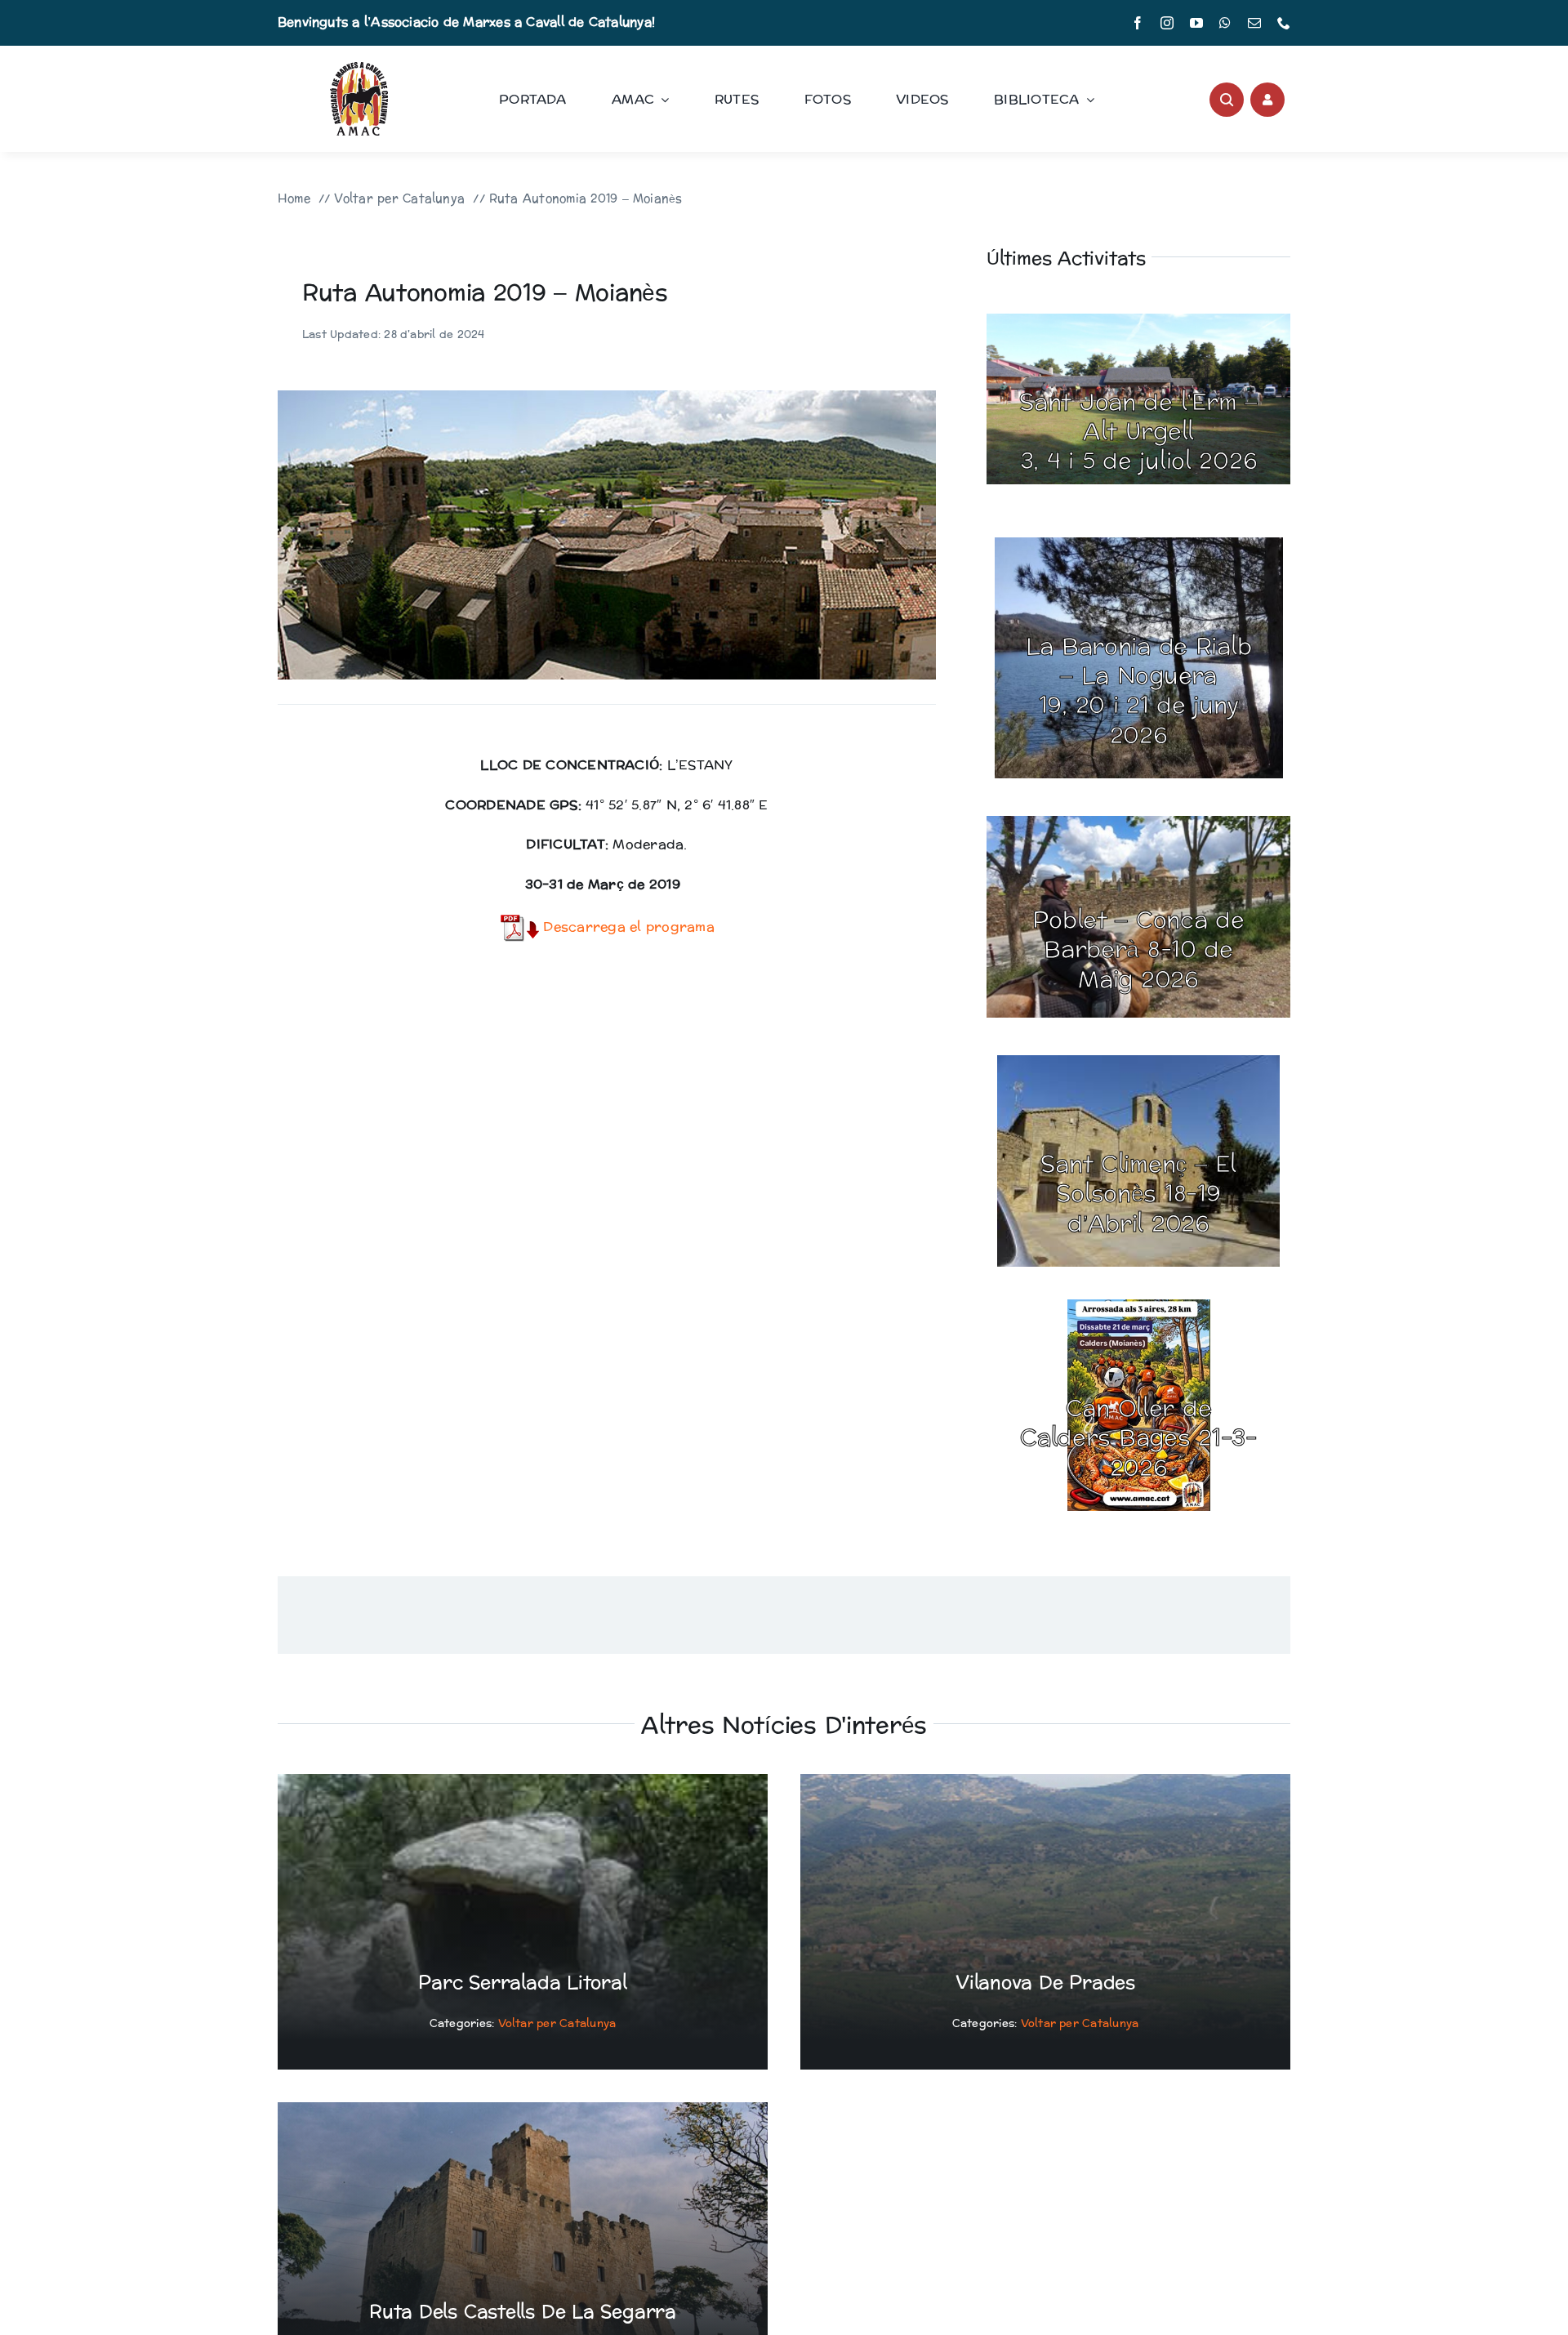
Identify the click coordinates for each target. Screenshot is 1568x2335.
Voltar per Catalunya (557, 2024)
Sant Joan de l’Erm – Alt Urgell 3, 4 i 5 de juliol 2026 (1138, 432)
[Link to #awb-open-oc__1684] (1267, 100)
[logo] (359, 68)
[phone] (1284, 23)
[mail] (1254, 23)
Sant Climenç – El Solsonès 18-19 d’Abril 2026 (1138, 1194)
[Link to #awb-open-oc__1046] (1227, 100)
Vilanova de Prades (1045, 1983)
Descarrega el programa (627, 927)
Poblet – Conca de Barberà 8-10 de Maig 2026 (1138, 950)
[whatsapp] (1225, 23)
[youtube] (1196, 23)
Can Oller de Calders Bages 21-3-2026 (1138, 1439)
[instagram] (1167, 23)
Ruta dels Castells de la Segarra (523, 2312)
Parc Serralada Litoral (522, 1983)
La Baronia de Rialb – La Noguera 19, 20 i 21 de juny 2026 (1139, 691)
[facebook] (1138, 23)
